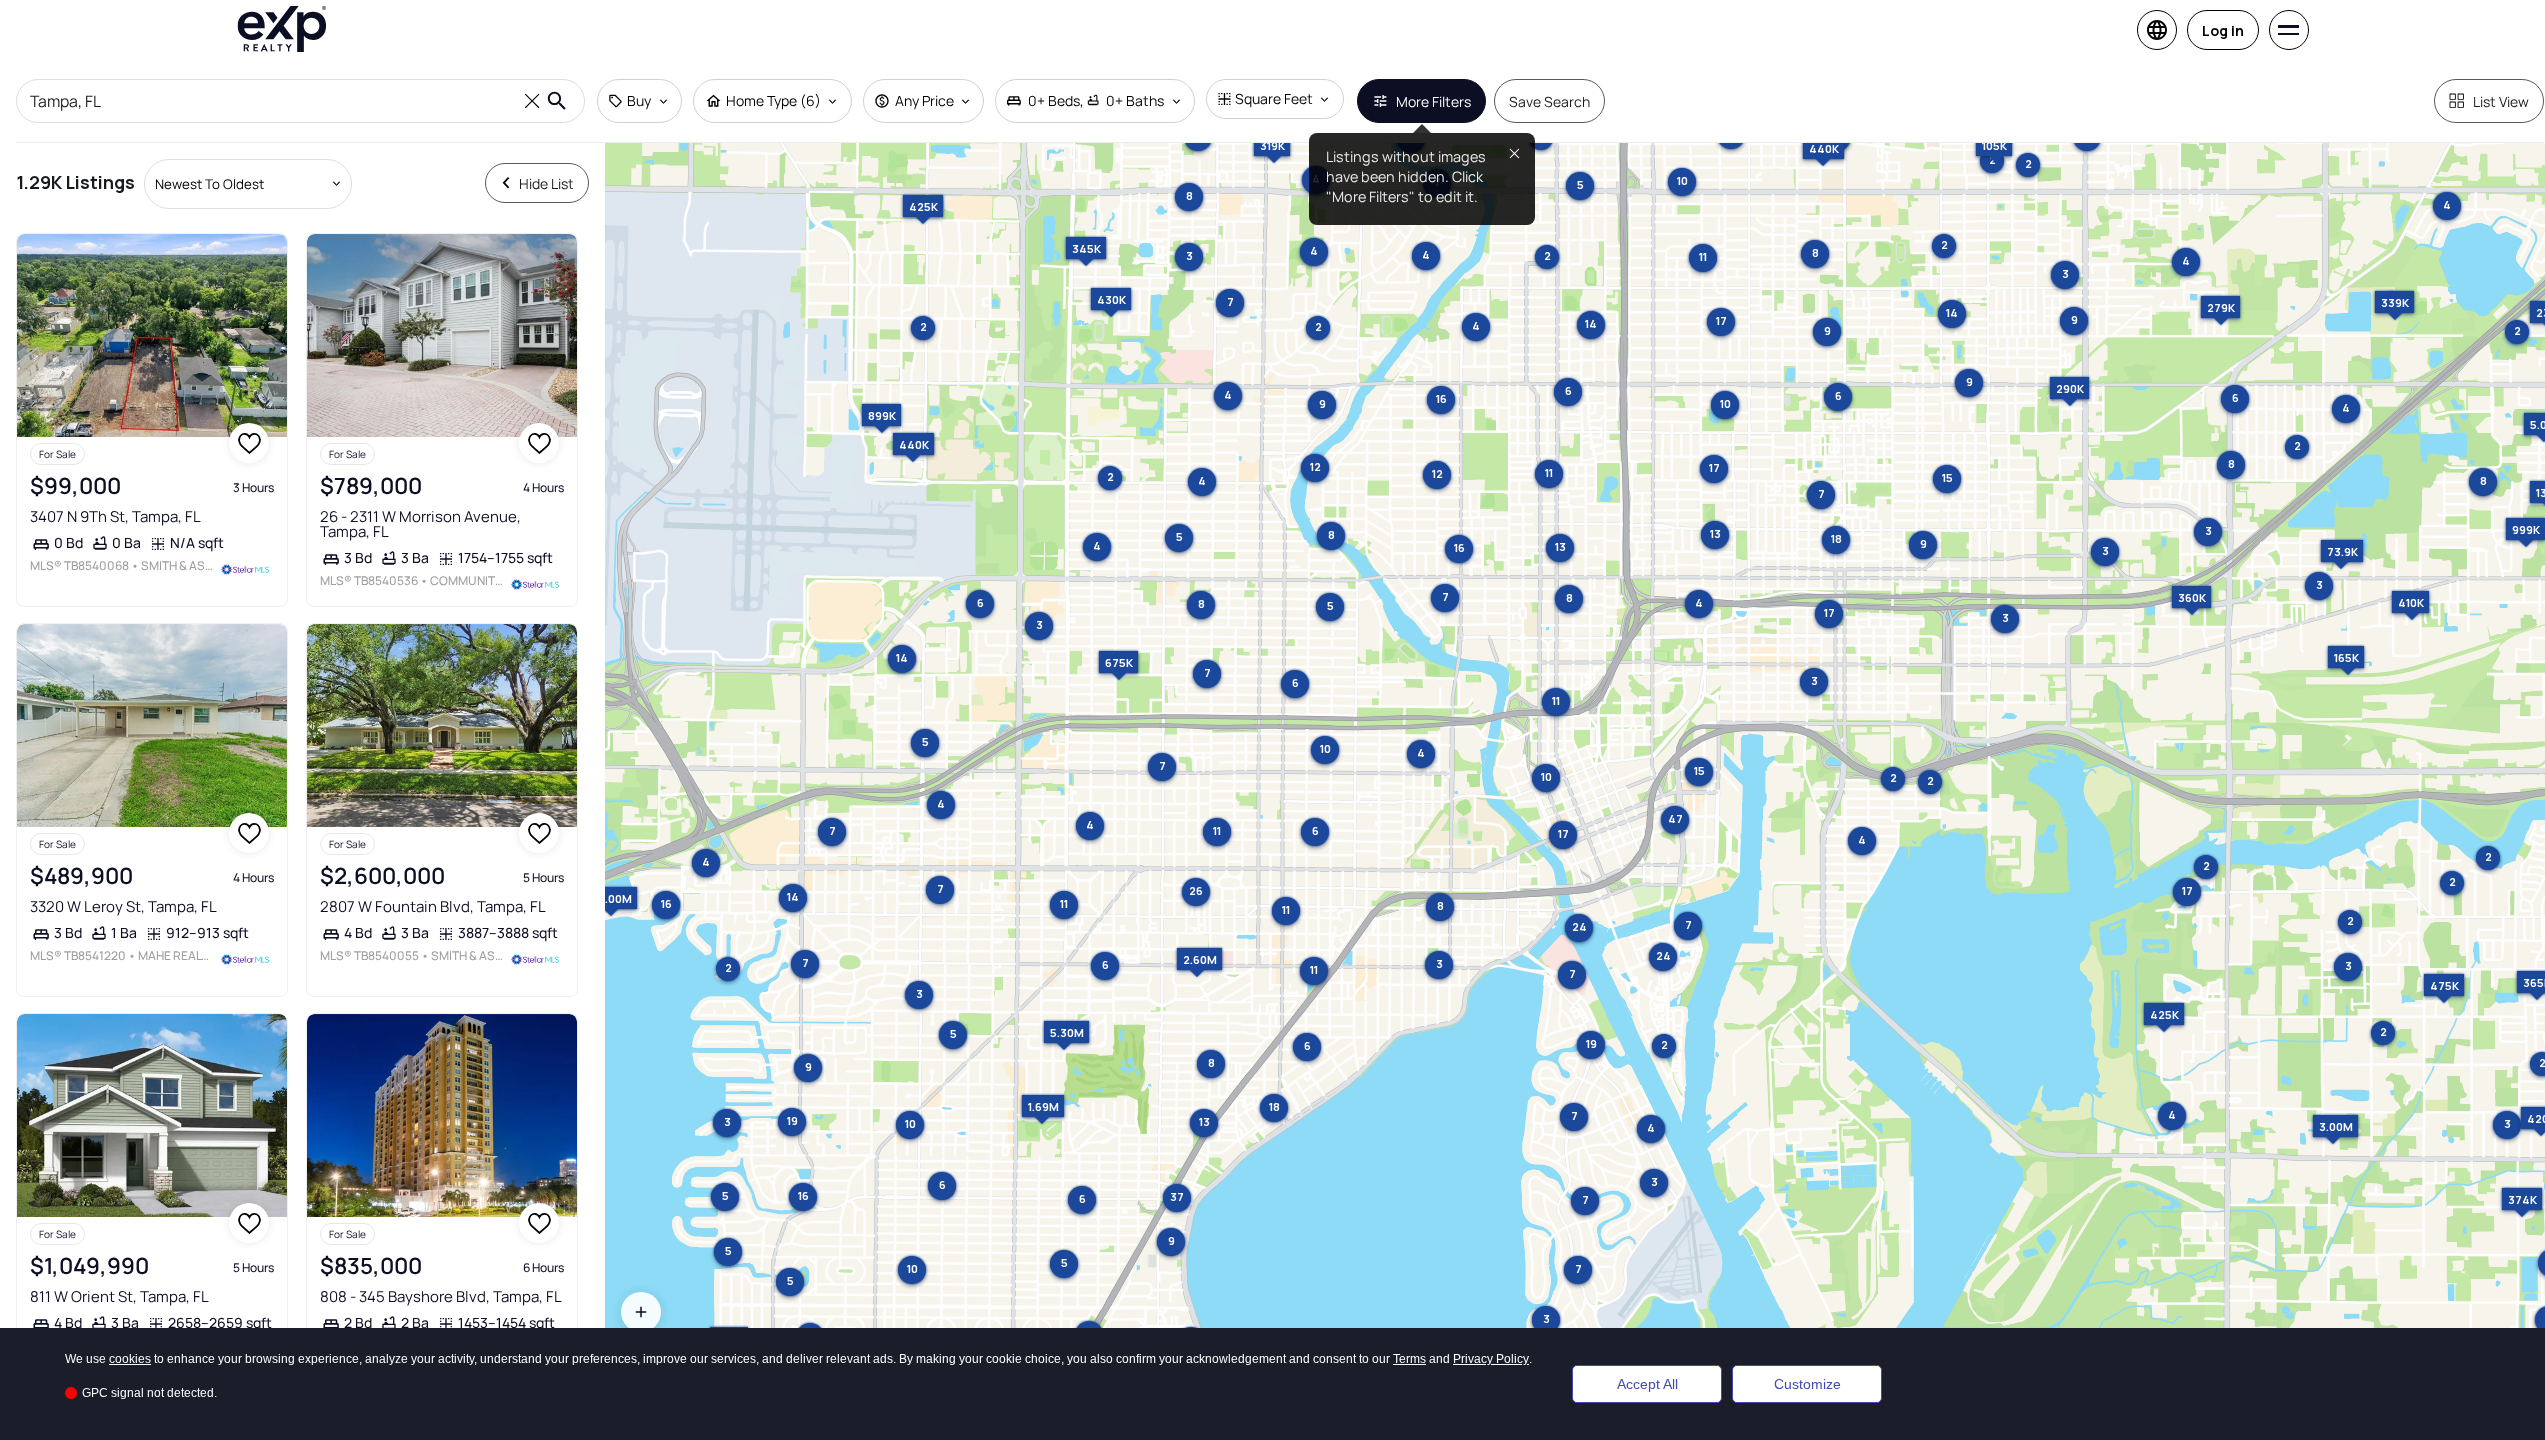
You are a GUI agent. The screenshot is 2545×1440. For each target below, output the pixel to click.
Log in (2223, 30)
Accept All (1647, 1384)
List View (2501, 101)
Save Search (1549, 101)
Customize (1807, 1384)
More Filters (1433, 101)
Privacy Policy (1491, 1359)
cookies (130, 1359)
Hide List (546, 183)
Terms (1409, 1359)
